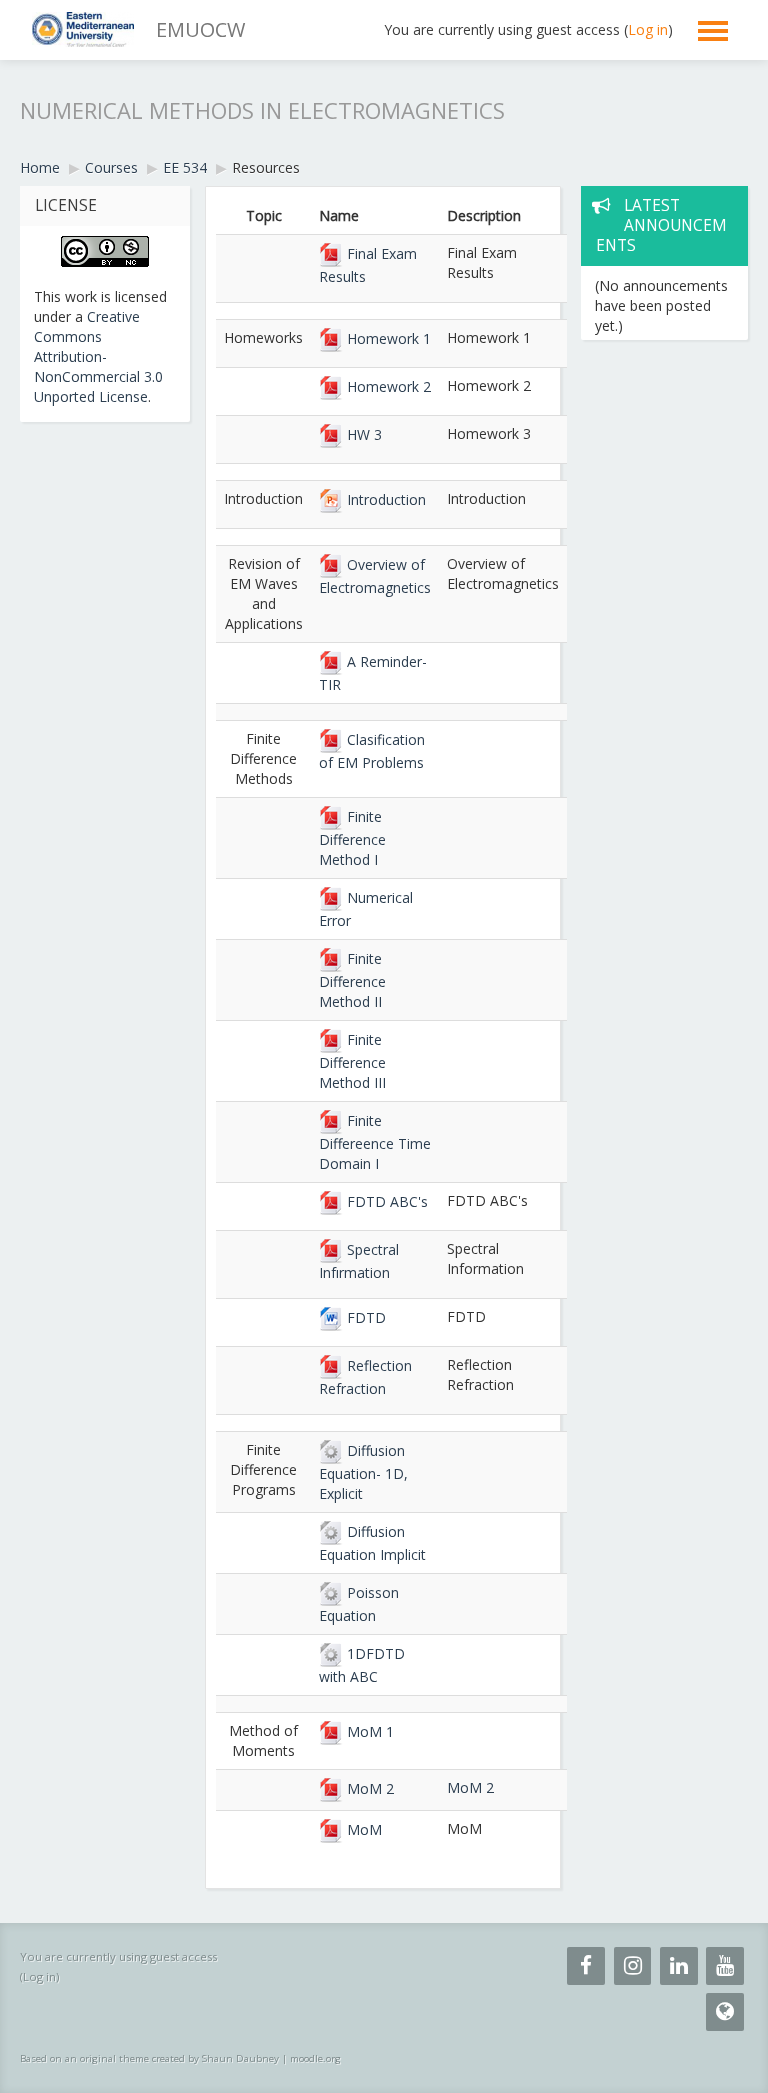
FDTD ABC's (385, 1201)
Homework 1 (387, 338)
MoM (362, 1829)
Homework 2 (387, 386)
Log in (648, 29)
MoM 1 (368, 1731)
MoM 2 (368, 1788)
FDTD (364, 1317)
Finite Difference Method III (352, 1061)
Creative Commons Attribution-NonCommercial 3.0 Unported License (98, 356)
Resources (266, 167)
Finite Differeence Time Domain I (375, 1142)
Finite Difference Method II (352, 980)
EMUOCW (200, 29)
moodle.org (315, 2058)
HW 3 (362, 434)
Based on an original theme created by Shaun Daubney (149, 2058)
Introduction (384, 499)
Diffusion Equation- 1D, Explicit (363, 1472)
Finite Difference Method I (352, 838)
